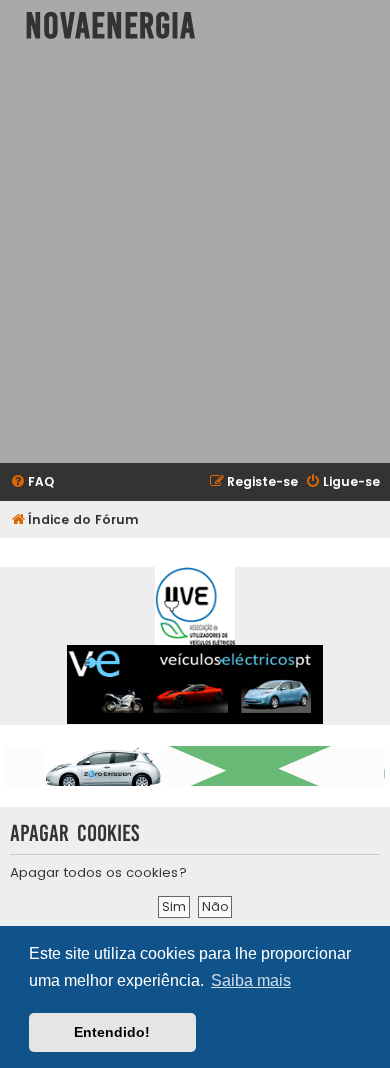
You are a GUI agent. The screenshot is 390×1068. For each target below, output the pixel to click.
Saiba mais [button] (251, 980)
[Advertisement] (195, 258)
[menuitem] (32, 482)
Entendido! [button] (112, 1032)
